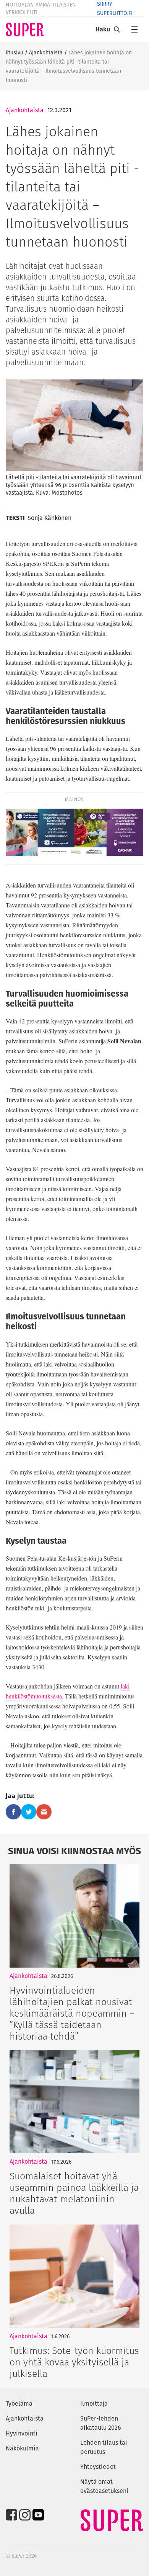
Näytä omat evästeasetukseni (104, 2486)
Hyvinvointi (22, 2433)
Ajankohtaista (46, 52)
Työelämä (19, 2404)
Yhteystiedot (98, 2467)
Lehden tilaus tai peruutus (104, 2447)
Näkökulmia (22, 2448)
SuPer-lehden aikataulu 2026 (101, 2423)
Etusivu (15, 52)
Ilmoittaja (94, 2404)
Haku (103, 29)
